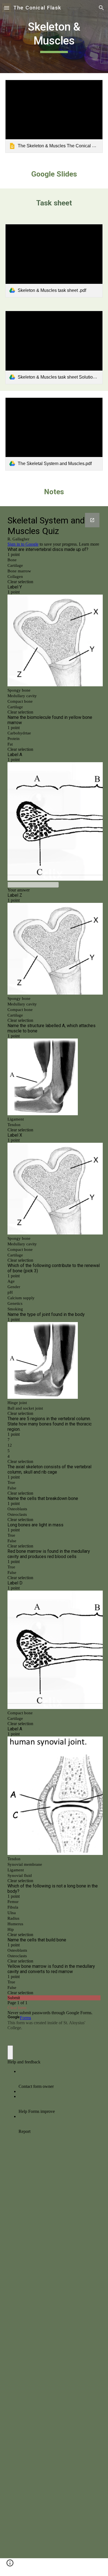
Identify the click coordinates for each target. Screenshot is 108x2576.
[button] (7, 8)
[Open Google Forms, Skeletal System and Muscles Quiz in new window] (92, 520)
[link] (54, 116)
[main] (54, 37)
